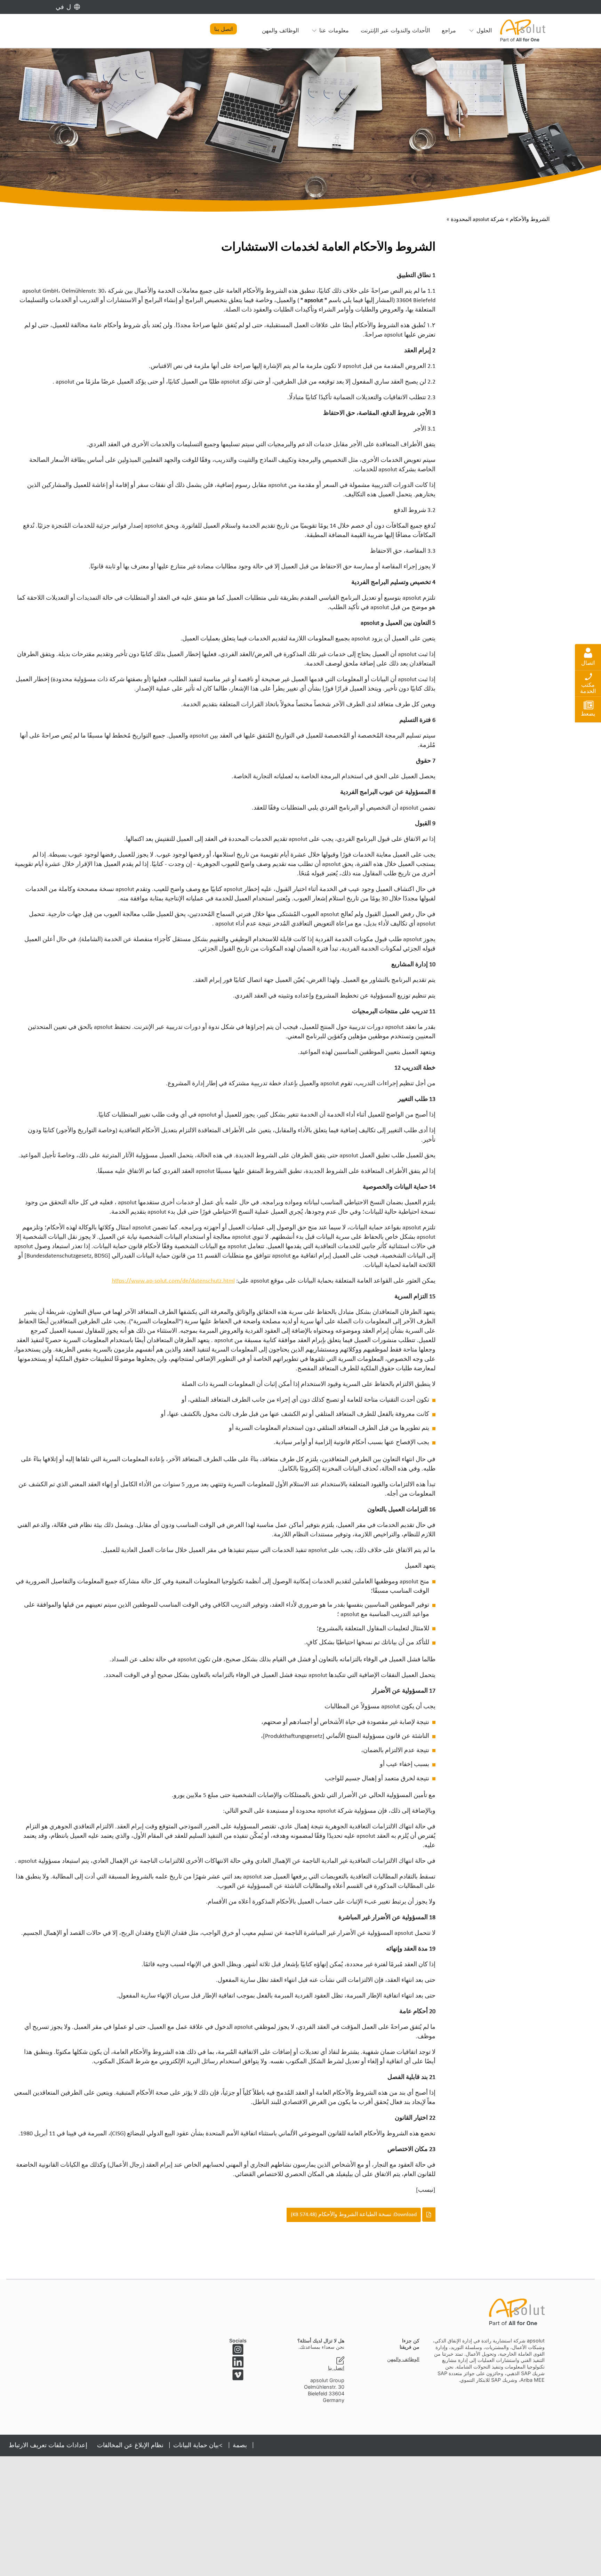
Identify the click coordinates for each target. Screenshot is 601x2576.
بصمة (240, 2445)
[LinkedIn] (238, 2362)
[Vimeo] (238, 2375)
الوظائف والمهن (280, 30)
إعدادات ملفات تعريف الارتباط (48, 2445)
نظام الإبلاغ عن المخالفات (130, 2445)
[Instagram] (238, 2349)
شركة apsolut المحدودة (477, 220)
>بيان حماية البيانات (198, 2445)
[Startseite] (523, 30)
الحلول (484, 30)
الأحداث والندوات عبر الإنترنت (395, 30)
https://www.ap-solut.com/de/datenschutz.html (173, 1281)
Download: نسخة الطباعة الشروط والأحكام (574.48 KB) (354, 2215)
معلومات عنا (334, 30)
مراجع (449, 30)
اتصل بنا (223, 29)
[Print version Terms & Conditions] (224, 2215)
